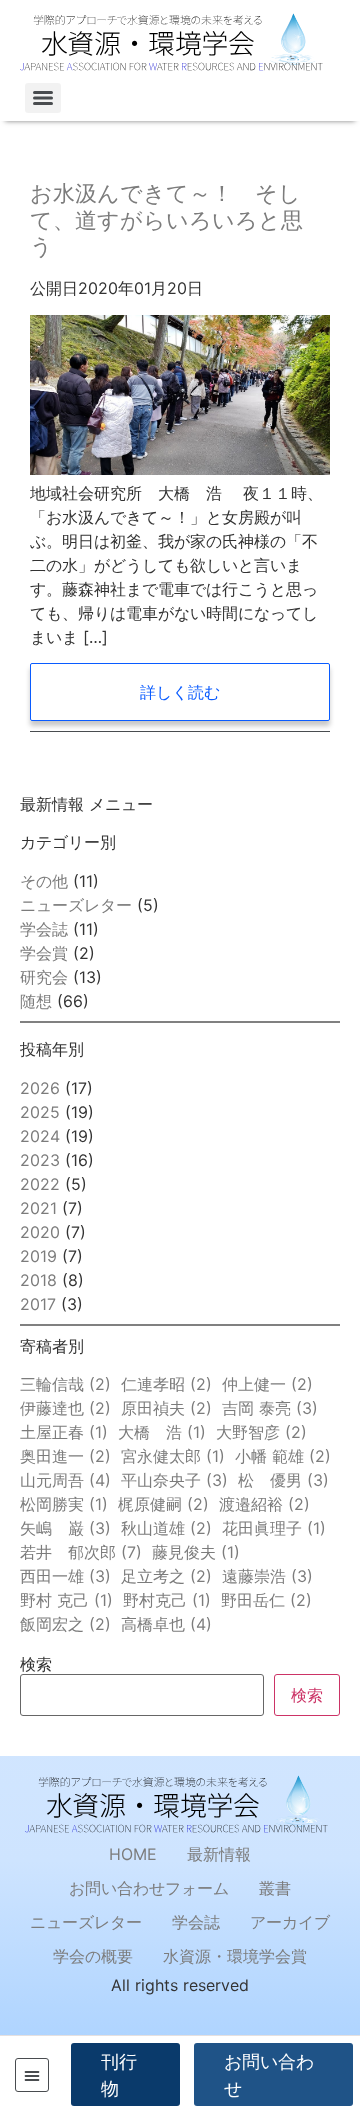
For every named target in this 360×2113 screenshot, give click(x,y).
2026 (40, 1088)
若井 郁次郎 (81, 1552)
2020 (40, 1232)
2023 (40, 1160)
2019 (38, 1256)
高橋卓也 (166, 1624)
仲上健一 (267, 1384)
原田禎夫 (166, 1408)
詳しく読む (180, 692)
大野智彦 (261, 1432)
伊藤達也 (65, 1408)
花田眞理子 (274, 1528)
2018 (38, 1280)
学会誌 (44, 929)
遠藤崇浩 (267, 1576)
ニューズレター (76, 905)
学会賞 (44, 953)
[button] (32, 2075)
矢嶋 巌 (65, 1528)
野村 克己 (66, 1600)
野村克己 (167, 1600)
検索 (36, 1664)
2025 (40, 1112)
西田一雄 (65, 1576)
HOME (133, 1854)
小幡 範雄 (283, 1456)
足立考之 (166, 1576)
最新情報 (219, 1854)
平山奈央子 (174, 1480)
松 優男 (283, 1480)
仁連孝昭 (166, 1384)
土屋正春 (64, 1432)
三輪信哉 (65, 1384)
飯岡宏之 (65, 1624)
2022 (40, 1184)
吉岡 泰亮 (270, 1408)
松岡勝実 (64, 1504)
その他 (44, 881)
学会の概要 (93, 1956)
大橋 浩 (162, 1432)
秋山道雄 (166, 1528)
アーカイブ (290, 1922)
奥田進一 (65, 1456)
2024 (40, 1136)
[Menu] (43, 98)
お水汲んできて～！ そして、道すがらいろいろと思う (166, 219)
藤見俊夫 (196, 1552)
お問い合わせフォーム (149, 1888)
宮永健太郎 (173, 1456)
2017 (38, 1304)
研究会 (44, 977)
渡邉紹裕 (264, 1504)
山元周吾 (65, 1480)
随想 (36, 1001)
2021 (38, 1208)
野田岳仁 (266, 1600)
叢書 (275, 1888)
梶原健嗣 (163, 1504)
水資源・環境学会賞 (235, 1956)
